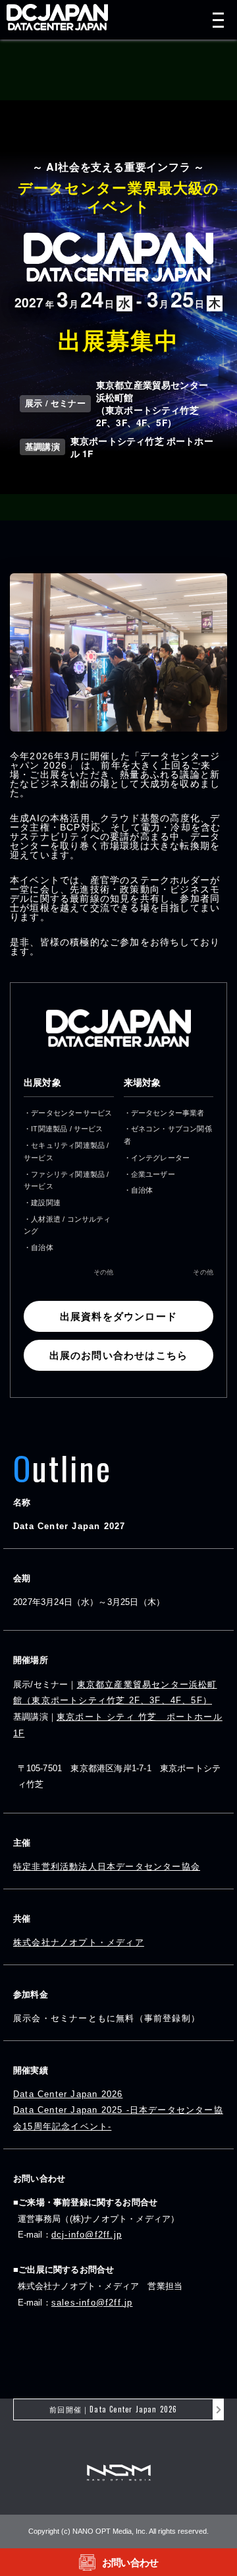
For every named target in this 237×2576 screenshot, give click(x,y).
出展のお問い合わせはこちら (119, 1355)
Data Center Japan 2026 (68, 2094)
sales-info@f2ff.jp (92, 2303)
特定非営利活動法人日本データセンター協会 (107, 1867)
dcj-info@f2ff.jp (87, 2235)
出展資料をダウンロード (118, 1316)
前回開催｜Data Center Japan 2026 (113, 2409)
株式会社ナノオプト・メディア (79, 1942)
